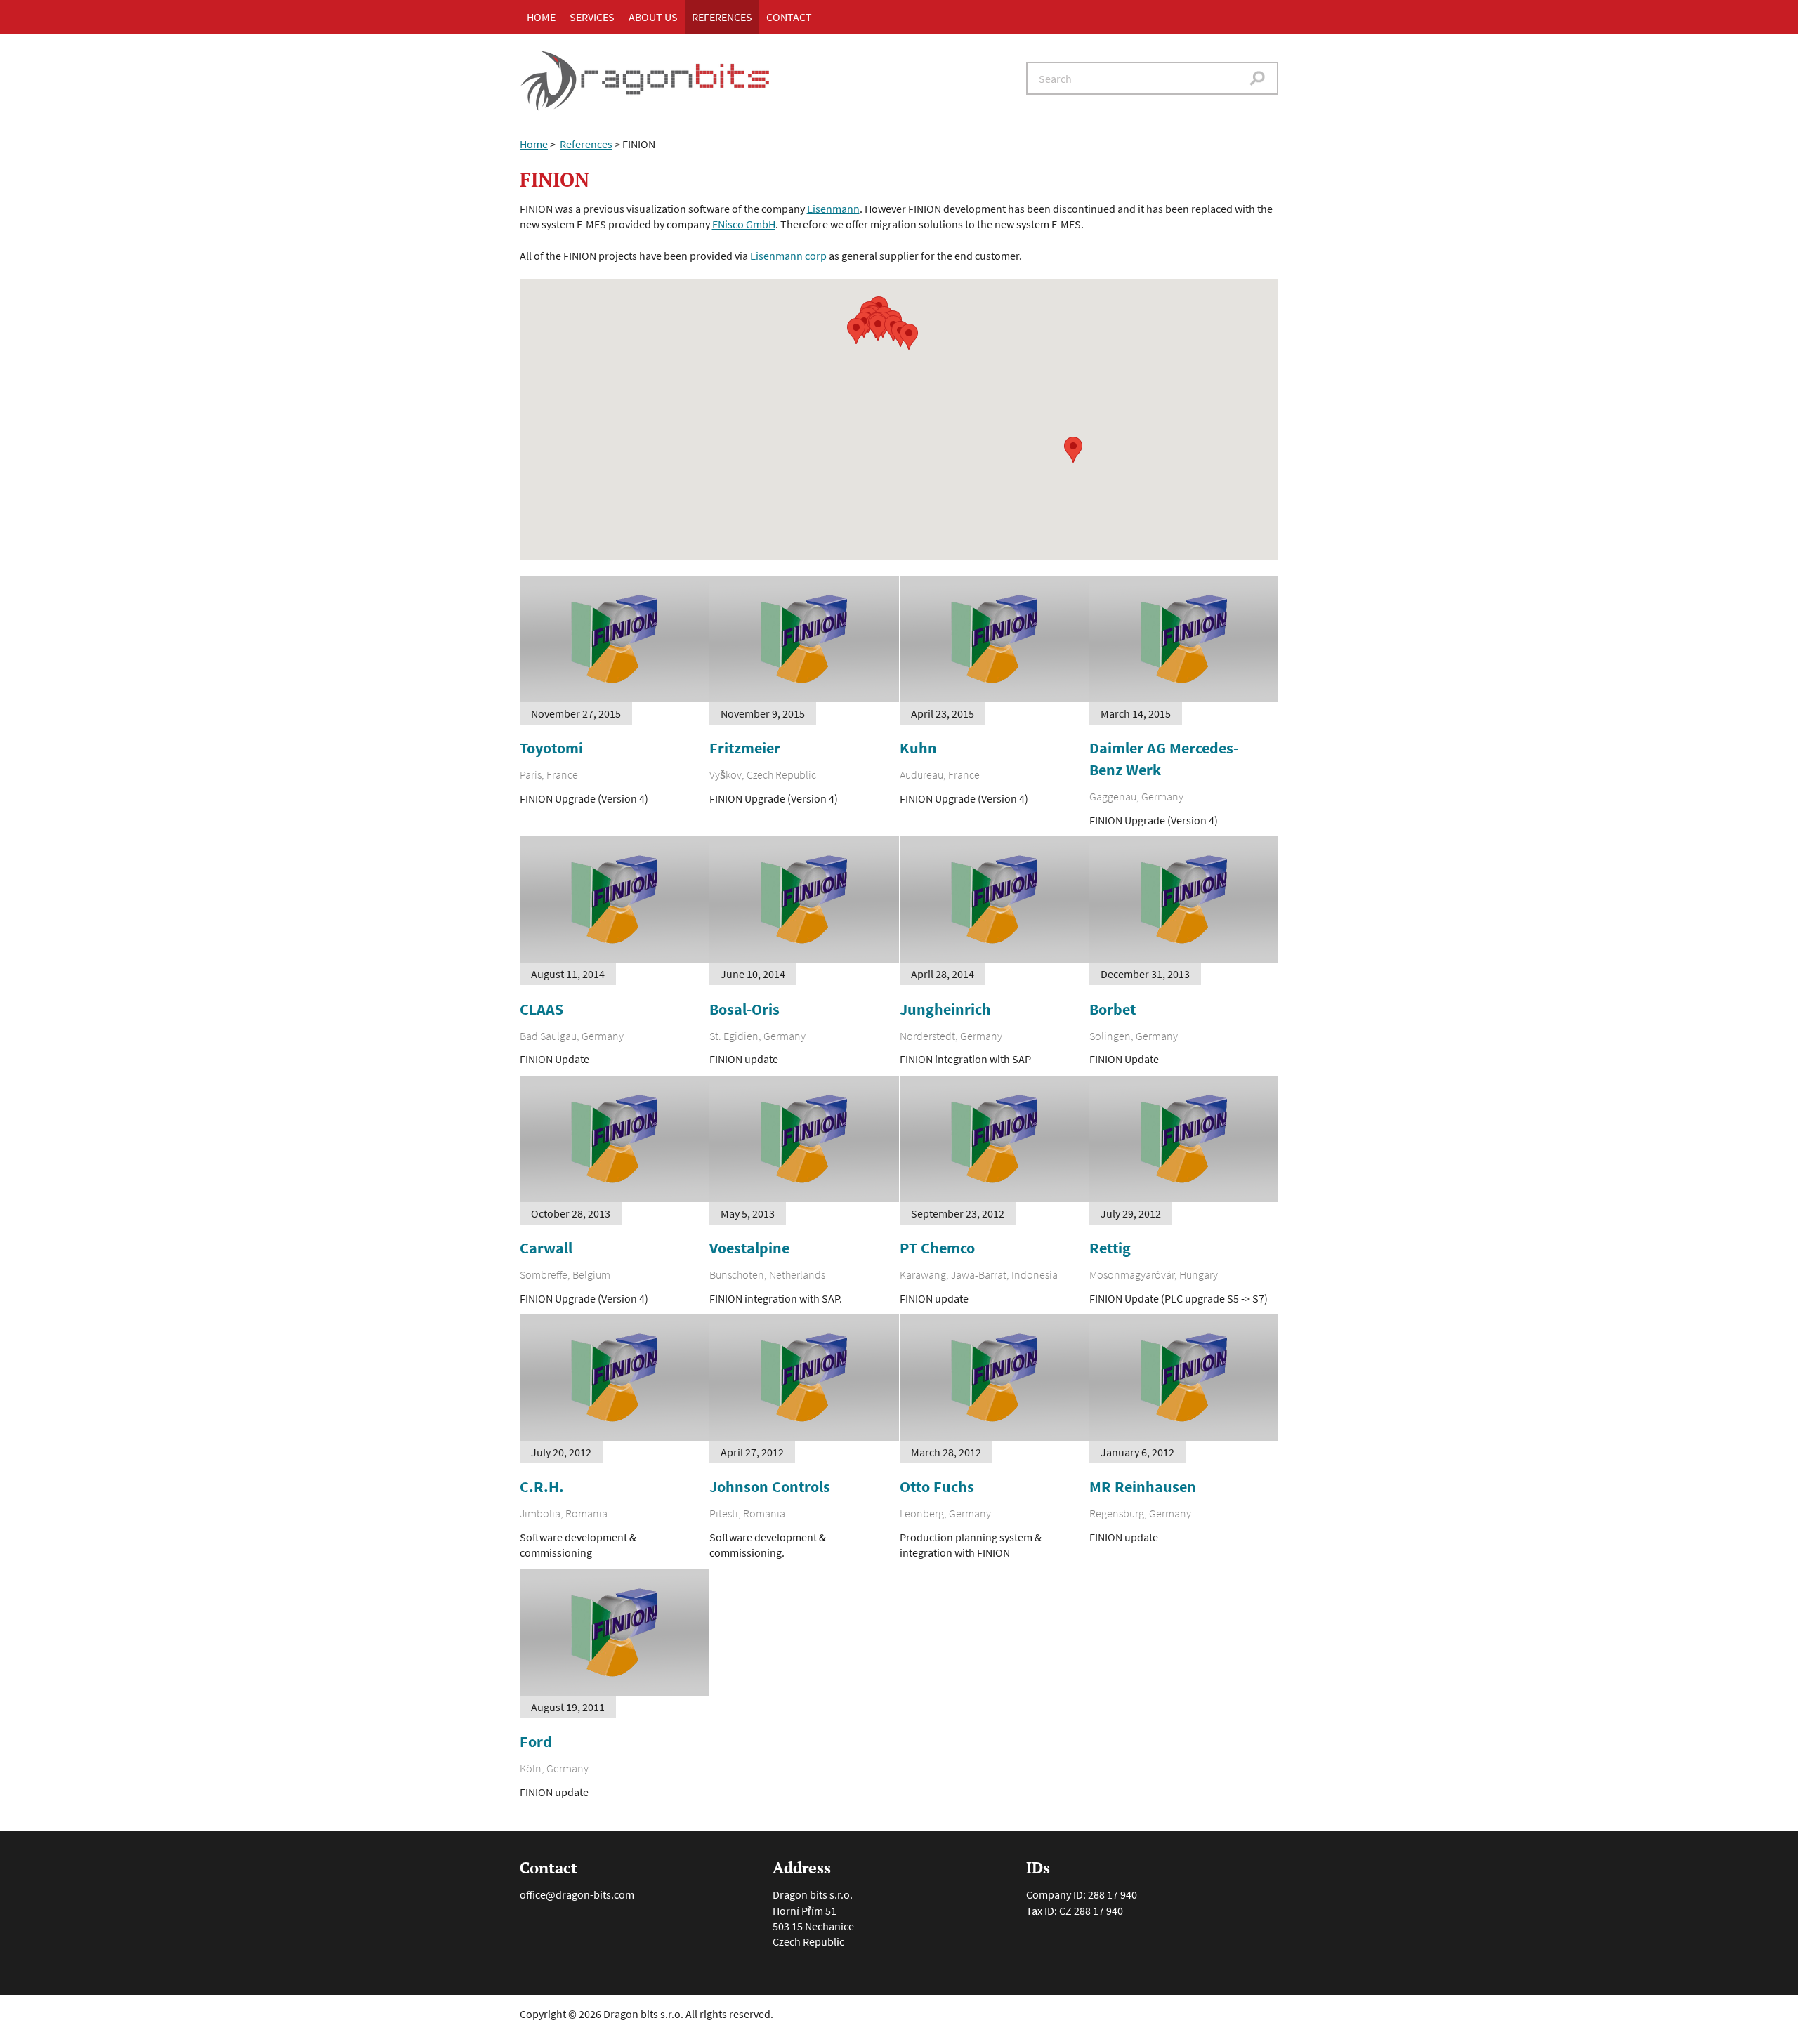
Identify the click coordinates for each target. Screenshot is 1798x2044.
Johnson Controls (770, 1486)
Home (541, 17)
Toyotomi (551, 748)
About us (653, 17)
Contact (789, 17)
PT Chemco (937, 1248)
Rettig (1110, 1248)
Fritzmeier (745, 748)
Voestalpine (749, 1248)
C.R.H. (542, 1486)
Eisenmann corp (788, 256)
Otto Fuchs (937, 1486)
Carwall (546, 1248)
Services (592, 17)
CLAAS (542, 1009)
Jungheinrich (945, 1009)
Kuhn (918, 748)
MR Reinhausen (1143, 1486)
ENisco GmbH (744, 224)
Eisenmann (833, 209)
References (722, 17)
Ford (536, 1741)
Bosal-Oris (744, 1009)
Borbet (1113, 1009)
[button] (856, 331)
